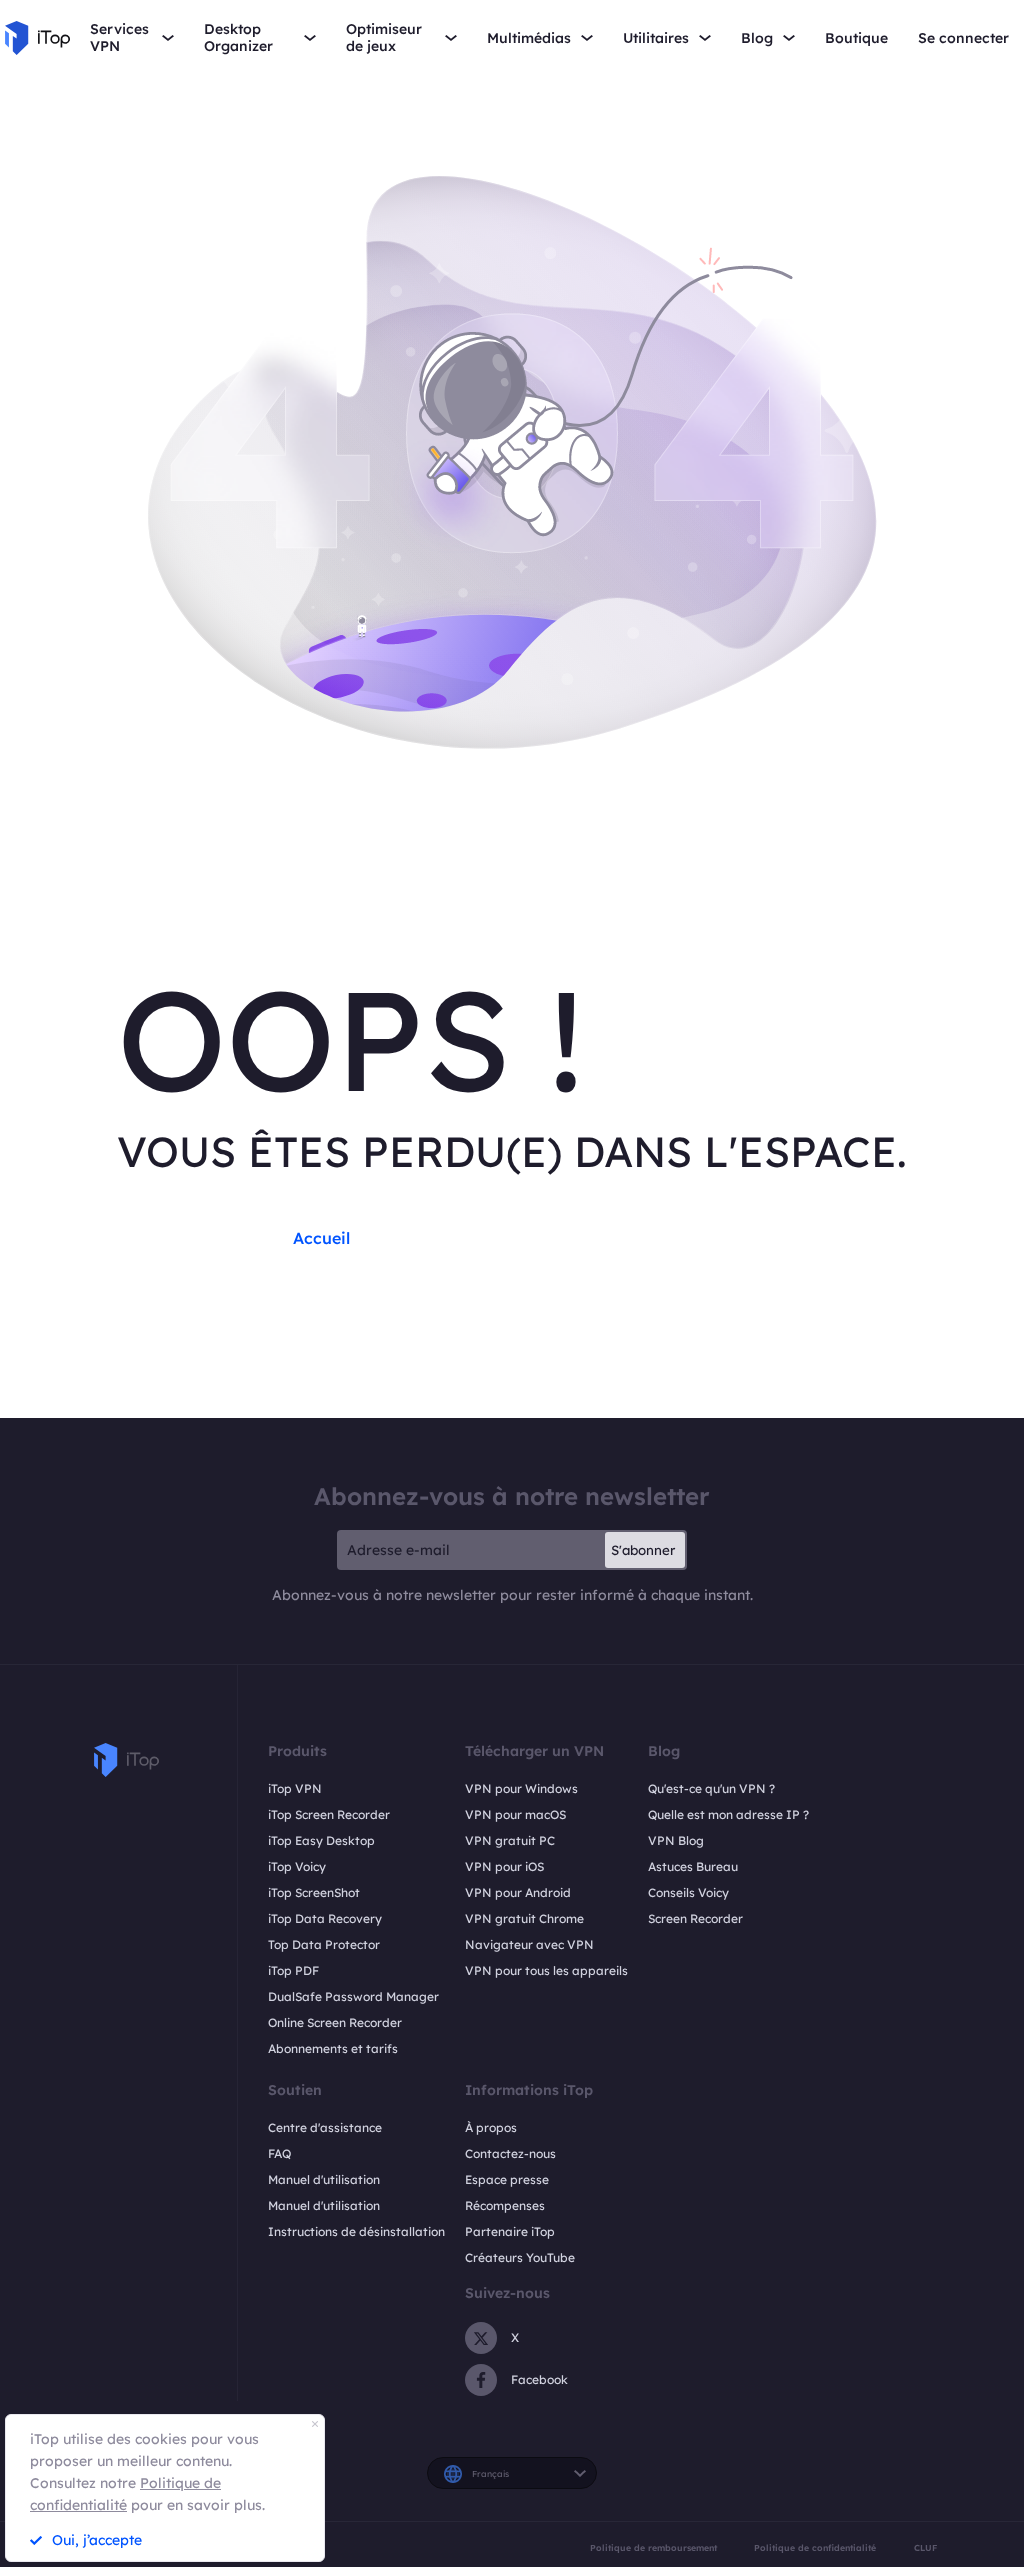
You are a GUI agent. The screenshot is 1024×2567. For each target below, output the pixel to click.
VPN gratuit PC (510, 1840)
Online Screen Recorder (335, 2022)
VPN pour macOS (515, 1814)
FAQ (279, 2153)
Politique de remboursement (653, 2547)
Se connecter (963, 38)
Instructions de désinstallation (356, 2231)
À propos (491, 2127)
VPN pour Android (518, 1892)
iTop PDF (293, 1970)
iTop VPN (295, 1788)
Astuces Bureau (693, 1866)
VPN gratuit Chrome (524, 1918)
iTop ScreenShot (314, 1892)
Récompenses (505, 2205)
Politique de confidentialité (815, 2547)
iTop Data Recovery (325, 1918)
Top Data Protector (324, 1944)
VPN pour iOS (504, 1866)
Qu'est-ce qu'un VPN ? (711, 1788)
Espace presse (507, 2179)
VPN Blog (676, 1840)
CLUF (925, 2547)
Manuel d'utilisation (324, 2179)
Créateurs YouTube (520, 2257)
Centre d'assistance (325, 2127)
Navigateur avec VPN (529, 1944)
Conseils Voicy (688, 1892)
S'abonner (643, 1550)
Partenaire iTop (510, 2231)
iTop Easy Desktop (321, 1840)
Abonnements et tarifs (333, 2048)
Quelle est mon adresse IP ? (728, 1814)
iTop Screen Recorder (329, 1814)
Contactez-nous (510, 2153)
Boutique (856, 38)
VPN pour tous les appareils (546, 1970)
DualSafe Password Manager (353, 1996)
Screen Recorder (695, 1918)
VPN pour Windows (521, 1788)
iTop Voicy (297, 1866)
